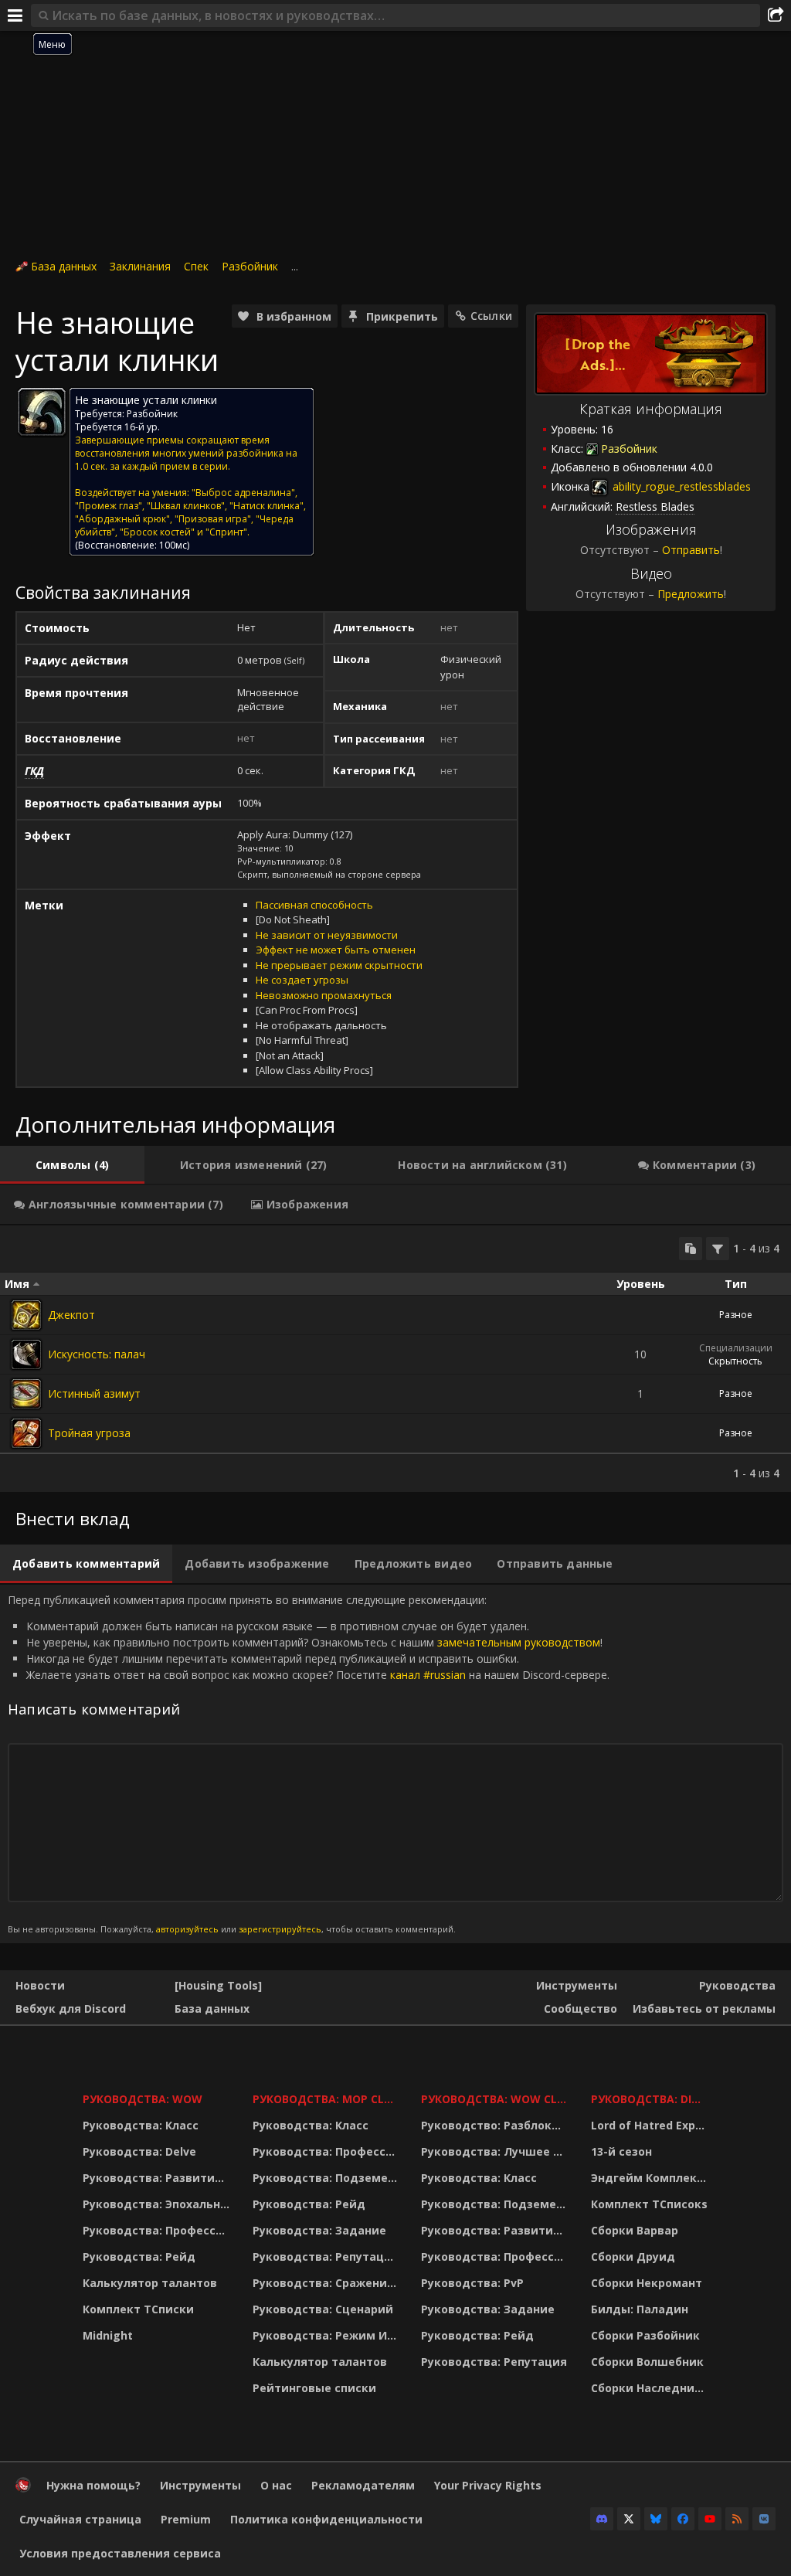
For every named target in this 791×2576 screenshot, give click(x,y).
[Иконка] (42, 412)
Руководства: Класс (141, 2125)
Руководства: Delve (139, 2151)
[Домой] (23, 2488)
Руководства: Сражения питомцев (327, 2283)
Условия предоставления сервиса (120, 2553)
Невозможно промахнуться (324, 995)
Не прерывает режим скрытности (339, 965)
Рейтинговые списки (314, 2388)
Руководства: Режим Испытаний (327, 2335)
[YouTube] (710, 2519)
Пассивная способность (314, 905)
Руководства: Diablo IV (652, 2099)
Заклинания (140, 266)
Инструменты (577, 1985)
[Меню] (15, 15)
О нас (276, 2485)
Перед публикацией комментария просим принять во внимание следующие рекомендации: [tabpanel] (309, 1764)
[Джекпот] (26, 1315)
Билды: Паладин (640, 2309)
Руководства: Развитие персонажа (158, 2178)
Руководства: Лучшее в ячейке (496, 2151)
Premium (186, 2519)
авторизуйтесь (187, 1929)
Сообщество (581, 2008)
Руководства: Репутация (326, 2257)
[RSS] (737, 2519)
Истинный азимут (94, 1393)
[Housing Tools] (218, 1985)
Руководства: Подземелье (327, 2178)
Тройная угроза (89, 1433)
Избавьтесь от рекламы (704, 2008)
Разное (736, 1315)
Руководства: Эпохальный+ (158, 2204)
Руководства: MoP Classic (327, 2099)
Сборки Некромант (647, 2283)
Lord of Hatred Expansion (652, 2125)
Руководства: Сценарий (323, 2309)
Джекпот (71, 1315)
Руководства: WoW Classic (496, 2099)
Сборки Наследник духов (652, 2388)
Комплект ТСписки (138, 2309)
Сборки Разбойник (645, 2335)
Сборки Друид (633, 2257)
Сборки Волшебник (647, 2362)
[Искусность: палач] (26, 1354)
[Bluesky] (656, 2519)
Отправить (691, 550)
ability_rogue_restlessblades (680, 486)
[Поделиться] (776, 15)
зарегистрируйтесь (280, 1929)
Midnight (108, 2335)
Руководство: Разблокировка (496, 2125)
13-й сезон (621, 2151)
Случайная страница (80, 2519)
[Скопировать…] (691, 1249)
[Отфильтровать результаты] (718, 1249)
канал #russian (428, 1675)
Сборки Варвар (635, 2230)
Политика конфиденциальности (326, 2519)
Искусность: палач (97, 1354)
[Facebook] (683, 2519)
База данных (64, 266)
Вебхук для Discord (71, 2008)
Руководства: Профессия (156, 2230)
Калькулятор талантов (150, 2283)
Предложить (691, 594)
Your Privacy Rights (488, 2485)
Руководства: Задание (319, 2230)
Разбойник (250, 266)
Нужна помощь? (93, 2485)
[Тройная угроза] (26, 1433)
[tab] (72, 1165)
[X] (629, 2519)
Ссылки (491, 316)
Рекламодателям (363, 2485)
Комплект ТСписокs (649, 2204)
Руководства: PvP (472, 2283)
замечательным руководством (519, 1642)
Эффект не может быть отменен (336, 950)
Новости (40, 1985)
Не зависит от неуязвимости (327, 935)
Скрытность (735, 1361)
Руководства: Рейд (139, 2257)
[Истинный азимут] (26, 1394)
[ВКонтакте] (764, 2519)
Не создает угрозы (302, 980)
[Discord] (602, 2519)
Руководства (737, 1985)
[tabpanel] (395, 1359)
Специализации (736, 1348)
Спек (196, 266)
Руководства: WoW (143, 2099)
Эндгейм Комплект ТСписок (652, 2178)
